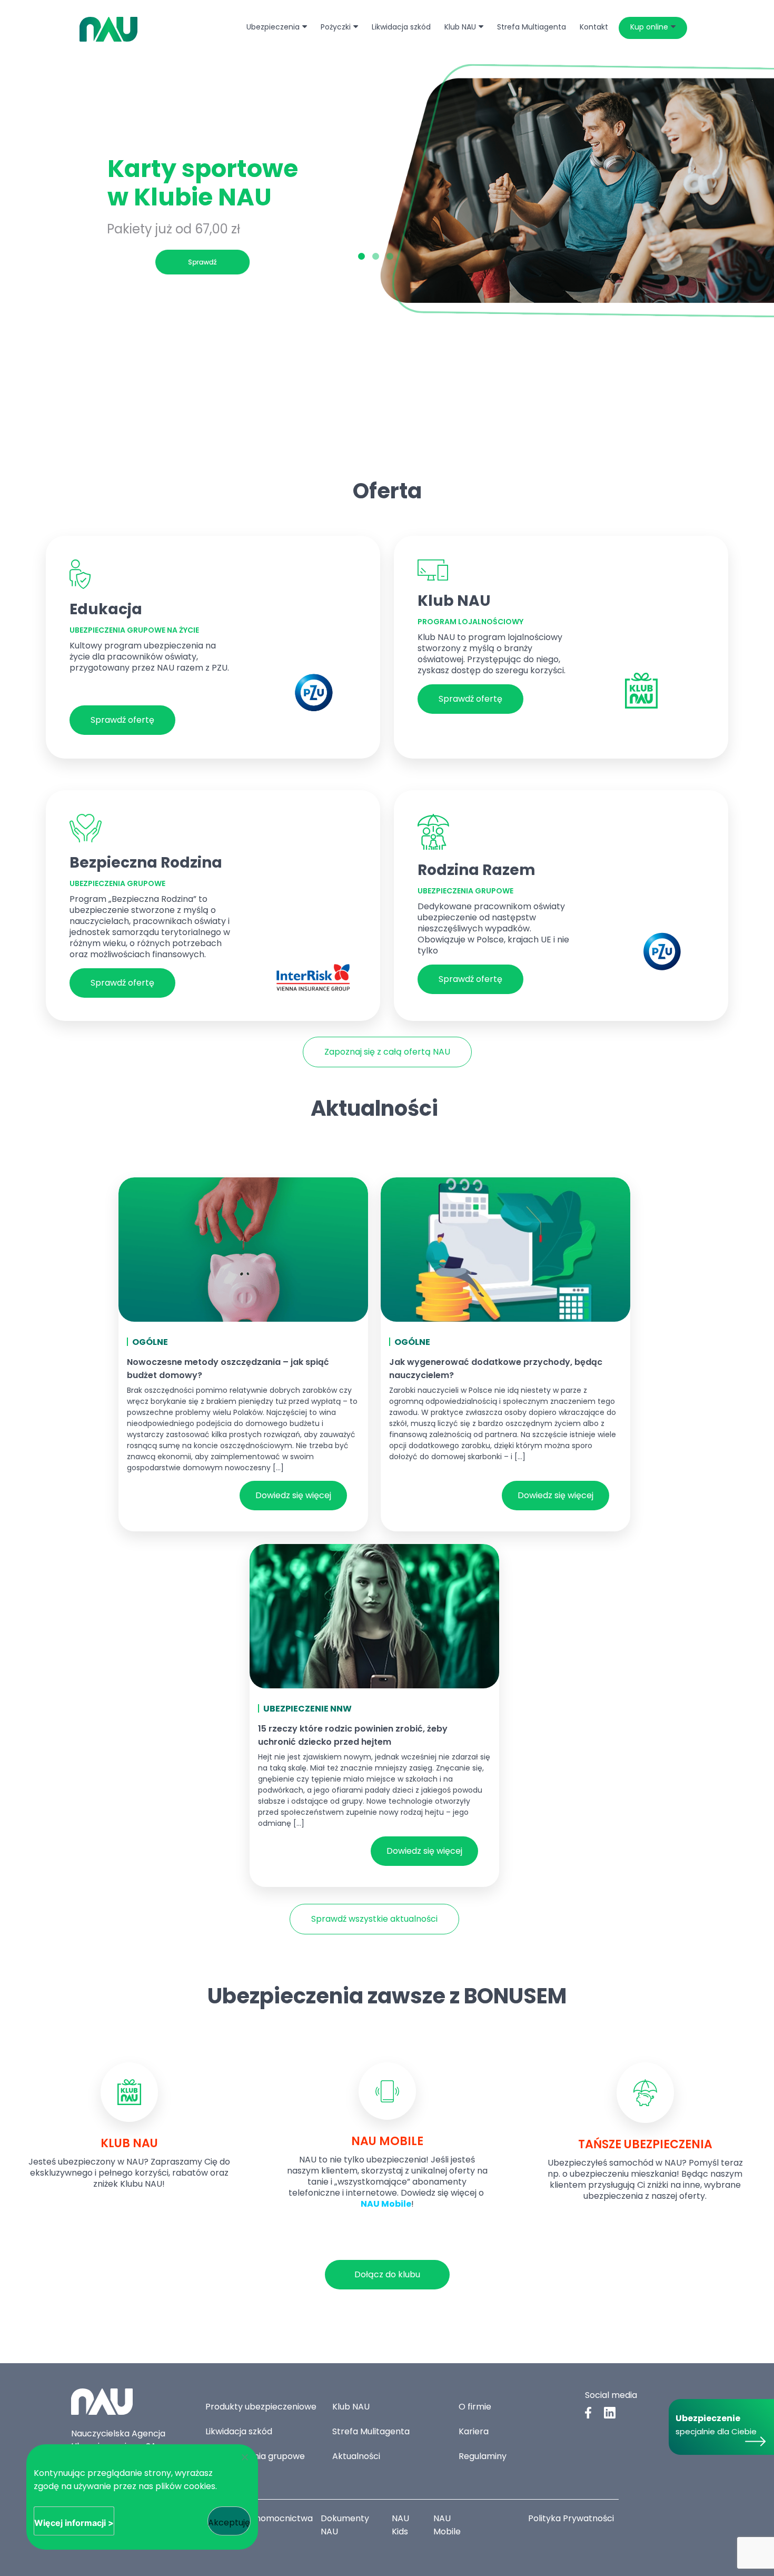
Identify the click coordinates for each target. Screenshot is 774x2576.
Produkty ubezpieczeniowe (261, 2407)
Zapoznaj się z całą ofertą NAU (387, 1052)
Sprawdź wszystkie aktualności (374, 1919)
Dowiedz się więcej (293, 1495)
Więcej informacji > (74, 2523)
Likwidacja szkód (239, 2431)
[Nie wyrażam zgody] (244, 2457)
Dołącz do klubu (387, 2274)
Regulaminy (483, 2456)
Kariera (474, 2431)
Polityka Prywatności (571, 2518)
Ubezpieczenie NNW (307, 1709)
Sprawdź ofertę (122, 720)
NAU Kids (400, 2525)
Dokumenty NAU (345, 2525)
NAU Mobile (386, 2204)
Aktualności (356, 2456)
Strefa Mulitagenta (371, 2431)
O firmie (475, 2407)
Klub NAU (351, 2407)
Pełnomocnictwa (278, 2518)
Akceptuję (229, 2523)
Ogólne (150, 1342)
